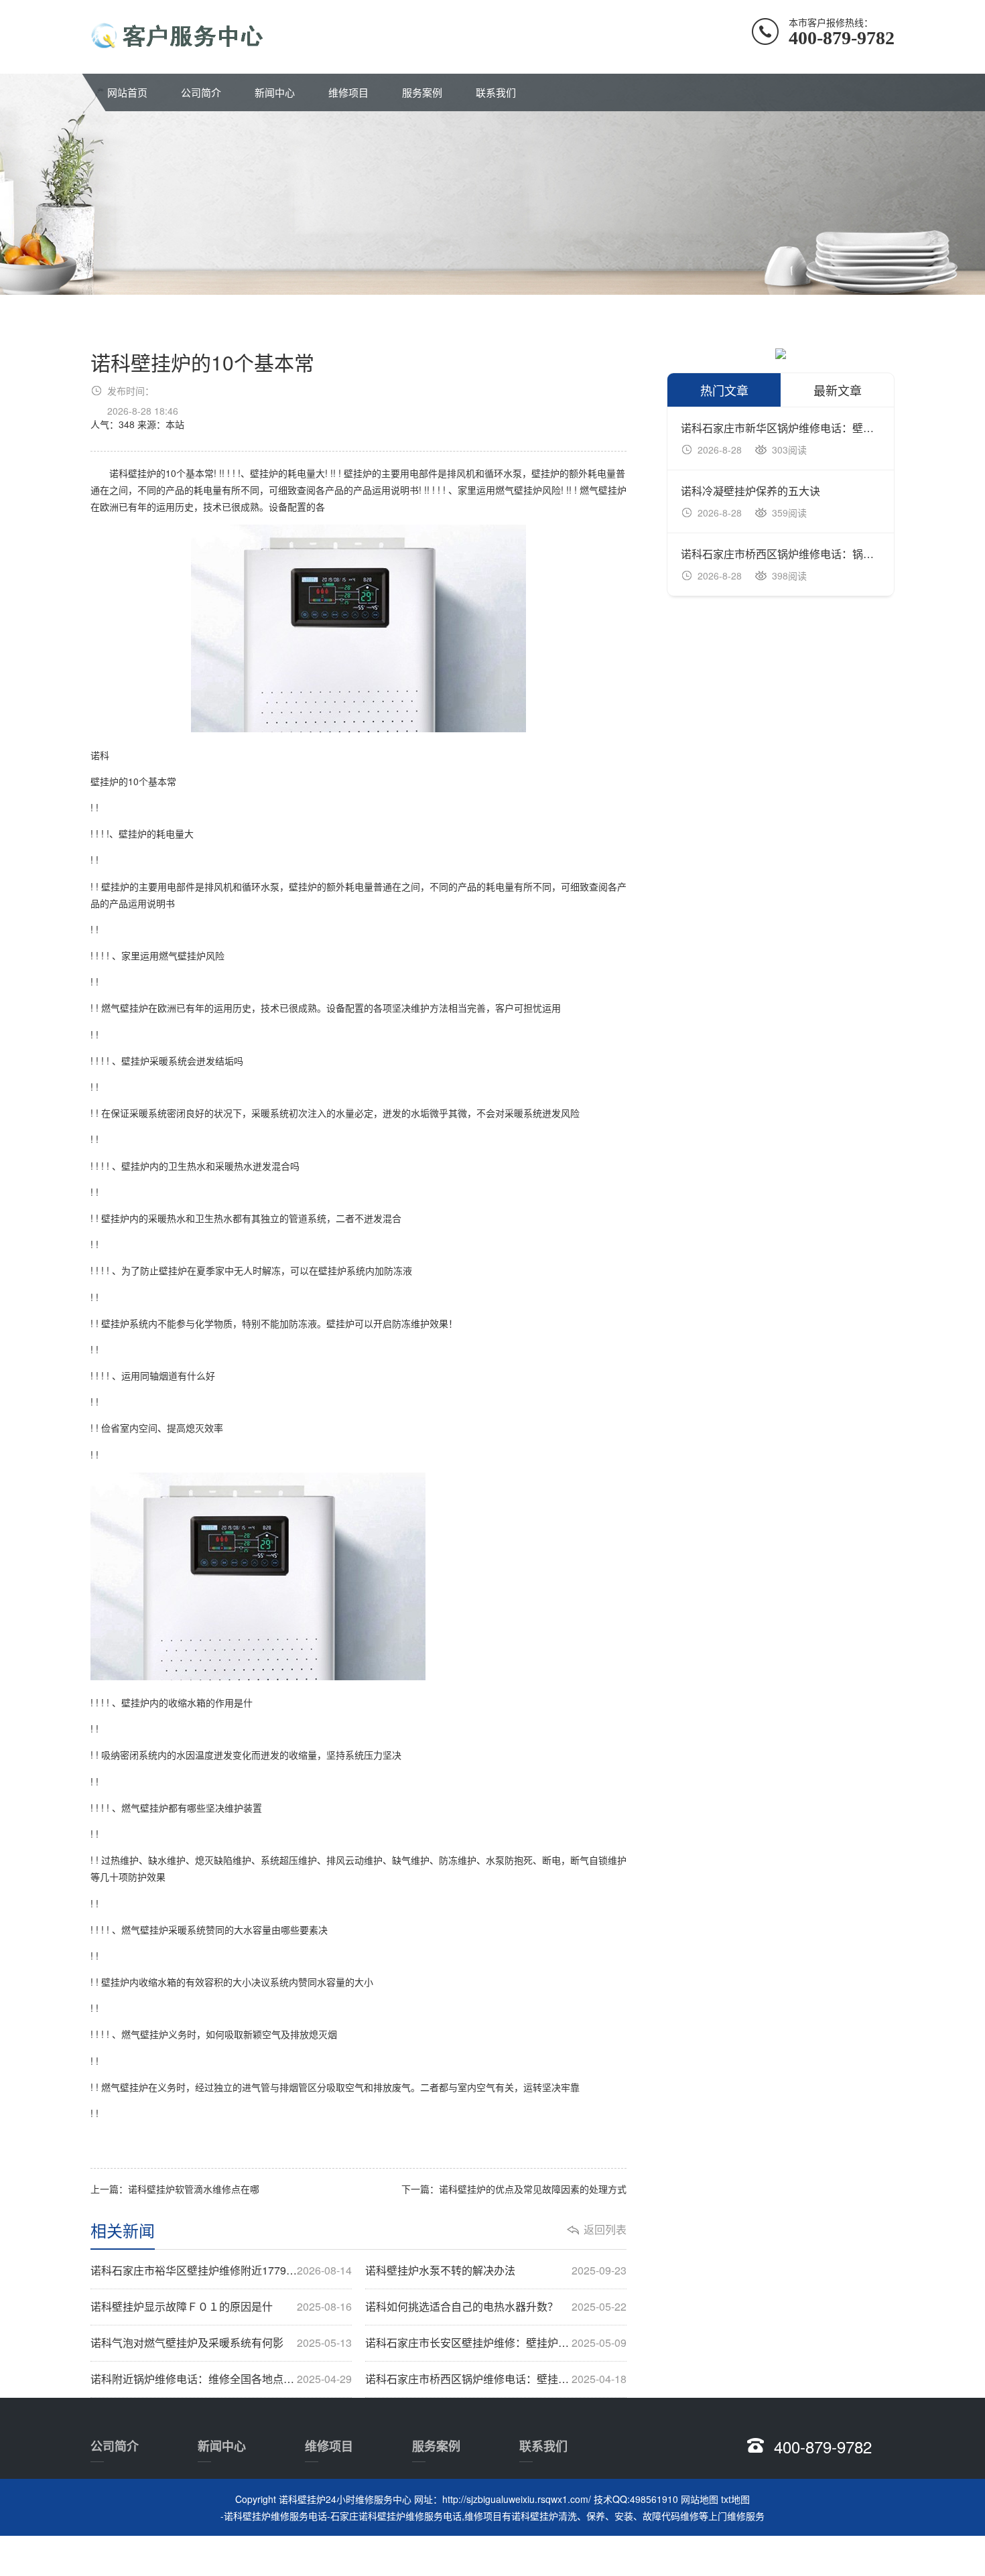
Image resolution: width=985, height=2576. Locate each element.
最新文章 (838, 390)
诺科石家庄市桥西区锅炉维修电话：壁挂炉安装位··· (496, 2379)
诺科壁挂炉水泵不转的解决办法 (496, 2270)
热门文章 (724, 390)
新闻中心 (275, 92)
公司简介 (201, 92)
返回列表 (605, 2230)
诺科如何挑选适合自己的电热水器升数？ (496, 2307)
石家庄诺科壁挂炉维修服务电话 (396, 2516)
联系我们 (496, 92)
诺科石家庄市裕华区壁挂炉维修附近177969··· (221, 2270)
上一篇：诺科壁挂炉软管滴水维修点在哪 (175, 2189)
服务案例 (422, 92)
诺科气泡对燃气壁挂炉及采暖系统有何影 (221, 2343)
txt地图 (735, 2499)
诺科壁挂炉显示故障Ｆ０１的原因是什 (221, 2307)
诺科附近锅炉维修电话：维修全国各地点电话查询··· (221, 2379)
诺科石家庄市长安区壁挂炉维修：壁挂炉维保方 (496, 2343)
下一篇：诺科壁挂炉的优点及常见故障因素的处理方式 (514, 2189)
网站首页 (127, 92)
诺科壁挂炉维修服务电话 (275, 2516)
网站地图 (700, 2499)
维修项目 (348, 92)
